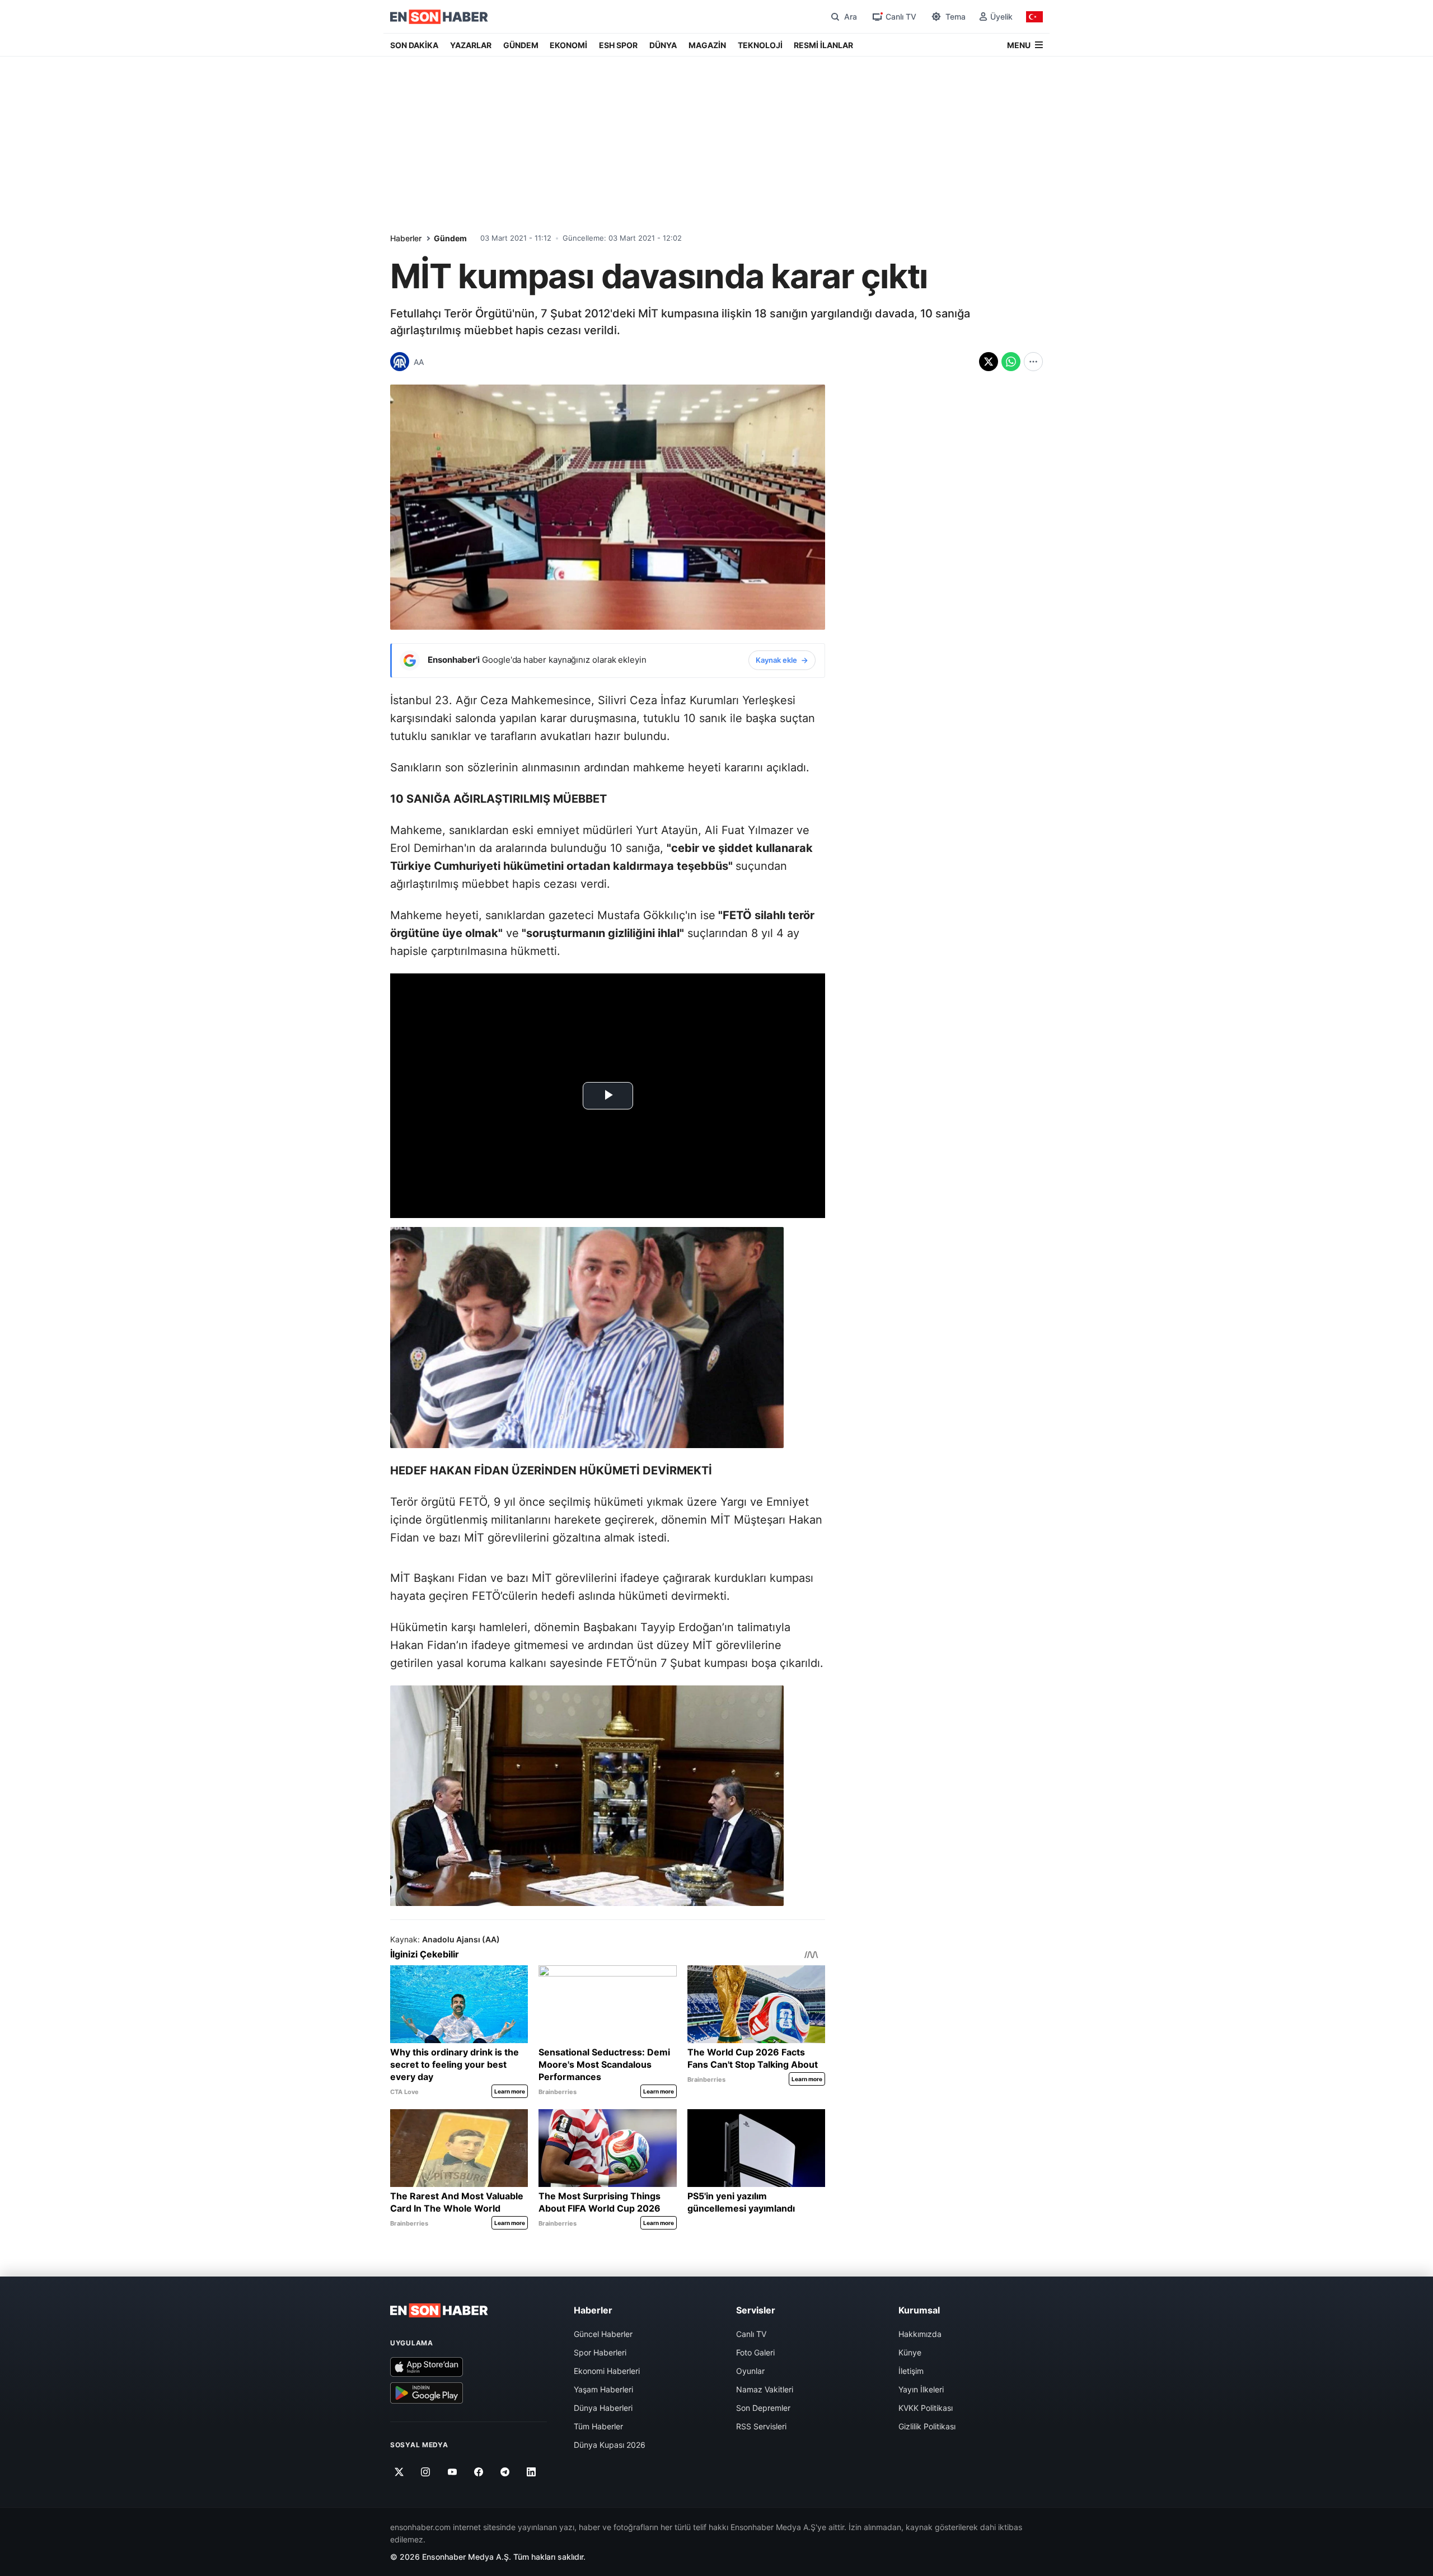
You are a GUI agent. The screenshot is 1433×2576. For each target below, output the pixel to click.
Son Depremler (763, 2408)
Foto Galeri (755, 2352)
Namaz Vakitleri (765, 2389)
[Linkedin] (531, 2472)
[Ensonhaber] (439, 17)
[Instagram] (426, 2472)
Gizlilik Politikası (927, 2426)
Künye (910, 2352)
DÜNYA (663, 45)
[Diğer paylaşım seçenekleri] (1033, 362)
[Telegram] (505, 2472)
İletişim (911, 2371)
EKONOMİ (568, 45)
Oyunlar (750, 2371)
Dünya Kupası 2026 (610, 2445)
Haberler (406, 238)
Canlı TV (751, 2334)
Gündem (450, 238)
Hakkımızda (920, 2334)
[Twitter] (399, 2472)
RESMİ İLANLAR (823, 45)
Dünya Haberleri (603, 2408)
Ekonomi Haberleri (607, 2371)
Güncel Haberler (603, 2334)
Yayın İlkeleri (921, 2389)
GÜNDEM (521, 45)
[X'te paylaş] (989, 362)
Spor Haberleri (600, 2352)
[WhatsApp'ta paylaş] (1011, 362)
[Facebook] (479, 2472)
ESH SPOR (618, 45)
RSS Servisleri (761, 2426)
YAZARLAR (471, 45)
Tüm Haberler (598, 2426)
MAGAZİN (707, 45)
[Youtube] (452, 2472)
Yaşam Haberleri (603, 2389)
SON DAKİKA (414, 45)
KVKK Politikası (926, 2408)
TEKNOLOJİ (760, 45)
